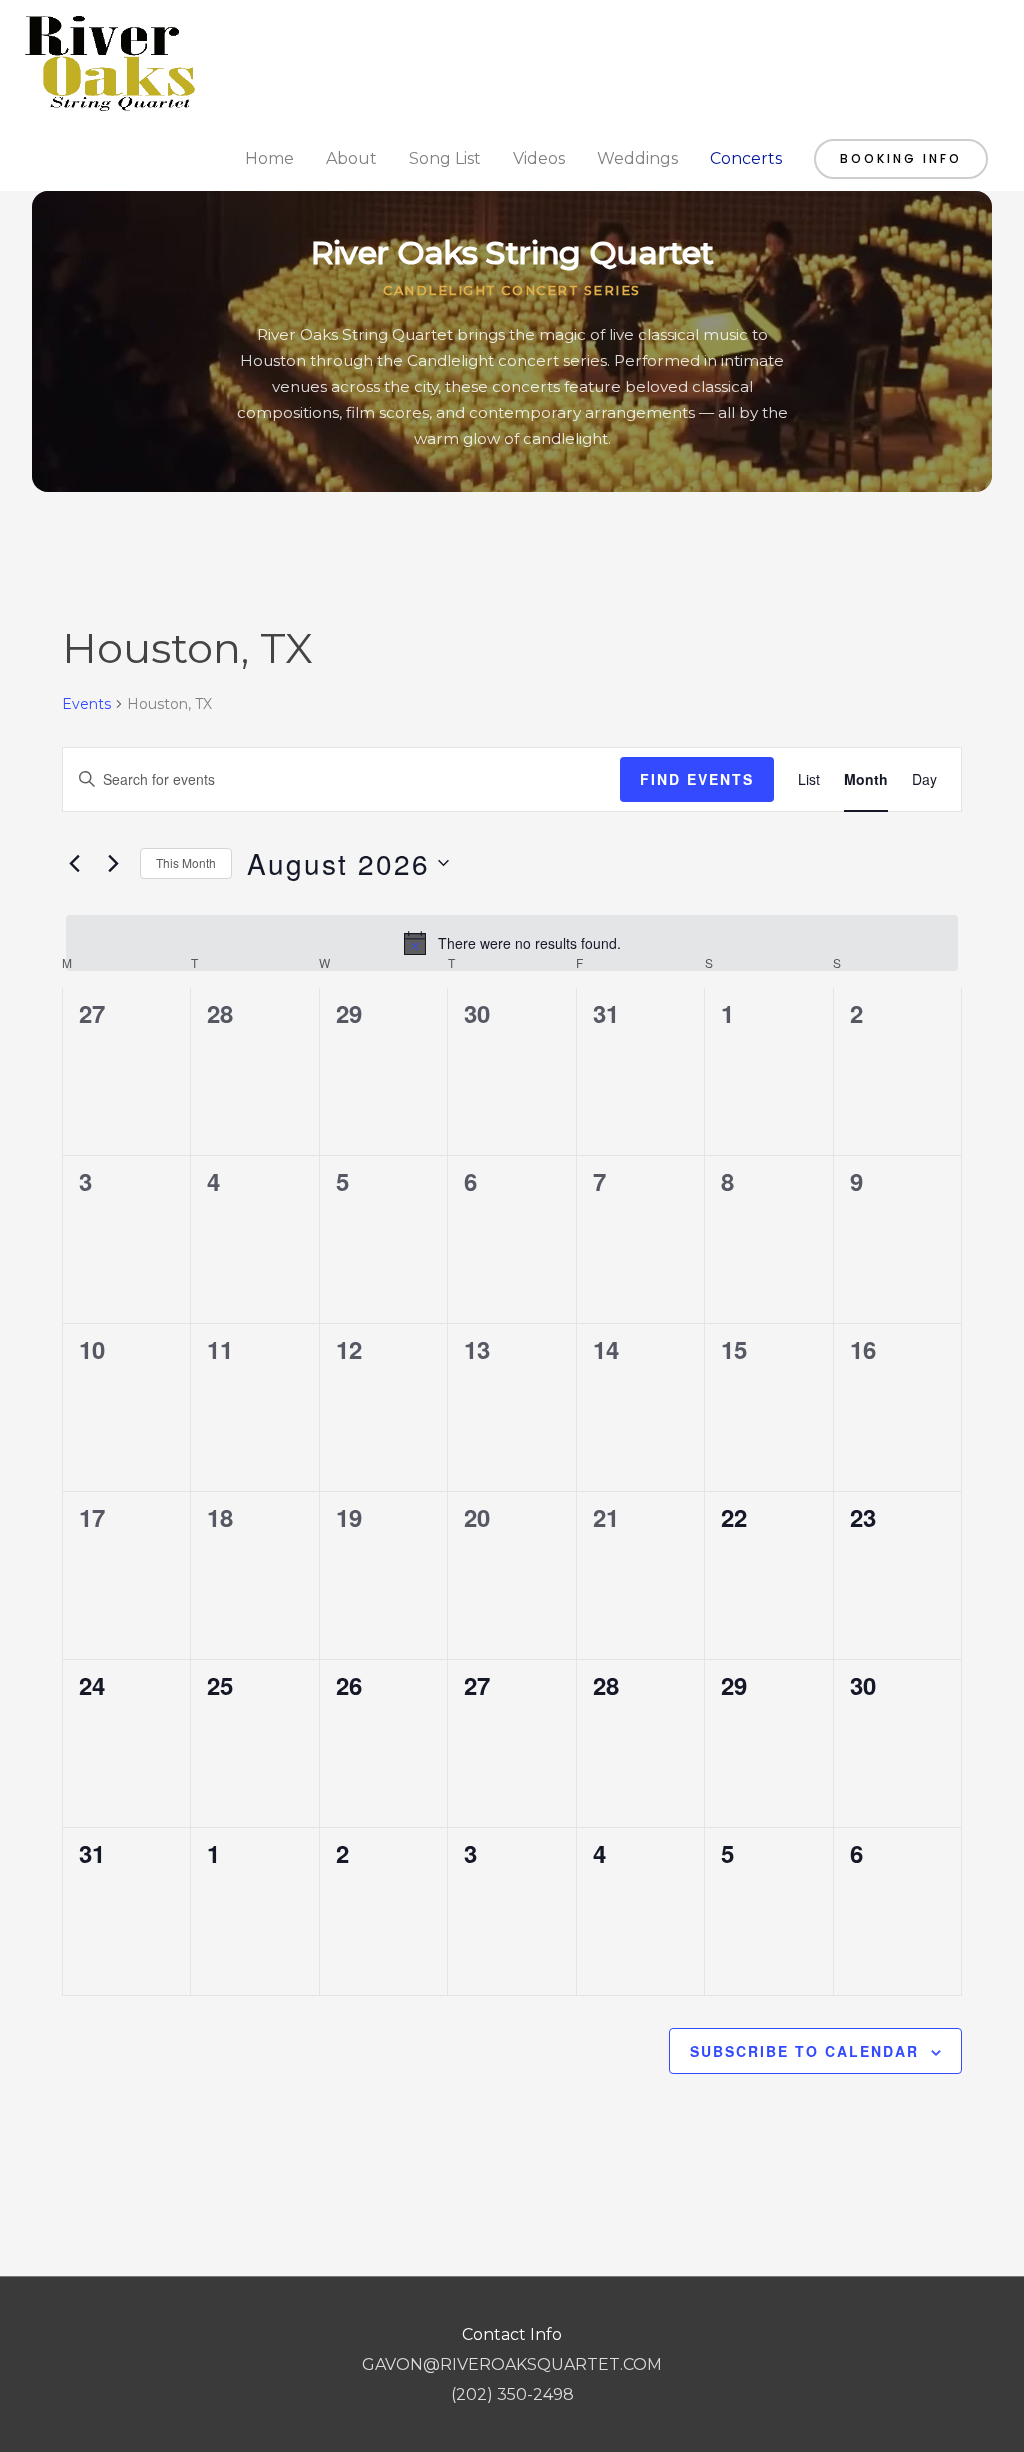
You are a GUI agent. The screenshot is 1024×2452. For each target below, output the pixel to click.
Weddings (637, 158)
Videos (539, 158)
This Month (186, 862)
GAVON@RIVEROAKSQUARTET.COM (512, 2364)
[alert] (512, 943)
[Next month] (113, 863)
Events (86, 704)
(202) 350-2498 (512, 2394)
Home (269, 158)
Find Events (697, 779)
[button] (901, 159)
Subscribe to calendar (804, 2051)
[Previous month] (74, 863)
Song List (445, 158)
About (351, 158)
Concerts (746, 158)
